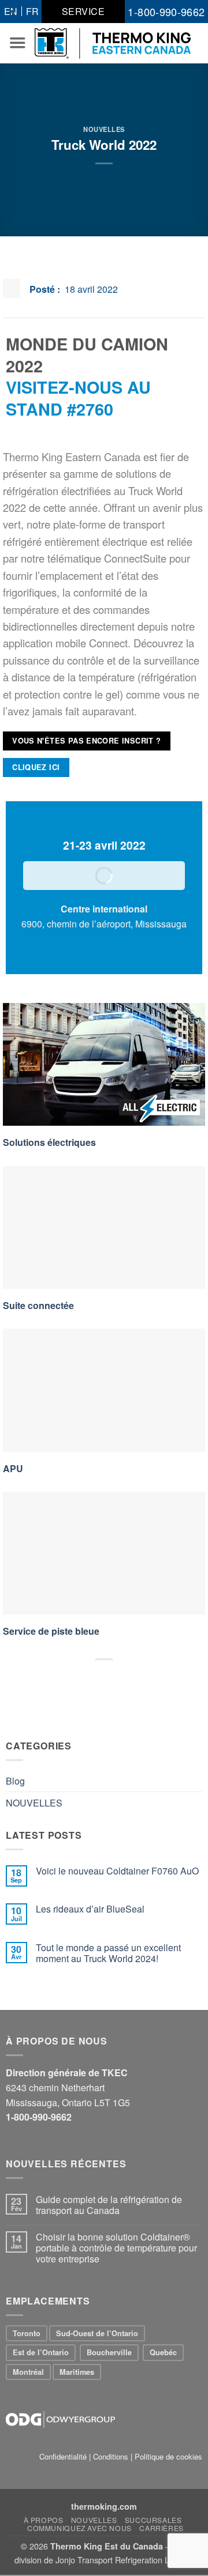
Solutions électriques (49, 1142)
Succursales (153, 2520)
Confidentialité (63, 2456)
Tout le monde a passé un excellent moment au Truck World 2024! (108, 1953)
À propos (44, 2520)
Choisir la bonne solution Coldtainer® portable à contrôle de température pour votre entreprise (116, 2248)
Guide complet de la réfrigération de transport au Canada (109, 2205)
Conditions (111, 2456)
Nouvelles (94, 2520)
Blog (15, 1781)
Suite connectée (38, 1305)
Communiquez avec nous (79, 2528)
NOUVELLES (104, 129)
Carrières (161, 2528)
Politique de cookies (168, 2456)
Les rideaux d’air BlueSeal (90, 1909)
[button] (17, 43)
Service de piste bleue (51, 1631)
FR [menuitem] (32, 11)
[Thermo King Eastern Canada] (113, 44)
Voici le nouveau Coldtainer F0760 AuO (117, 1871)
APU (13, 1468)
